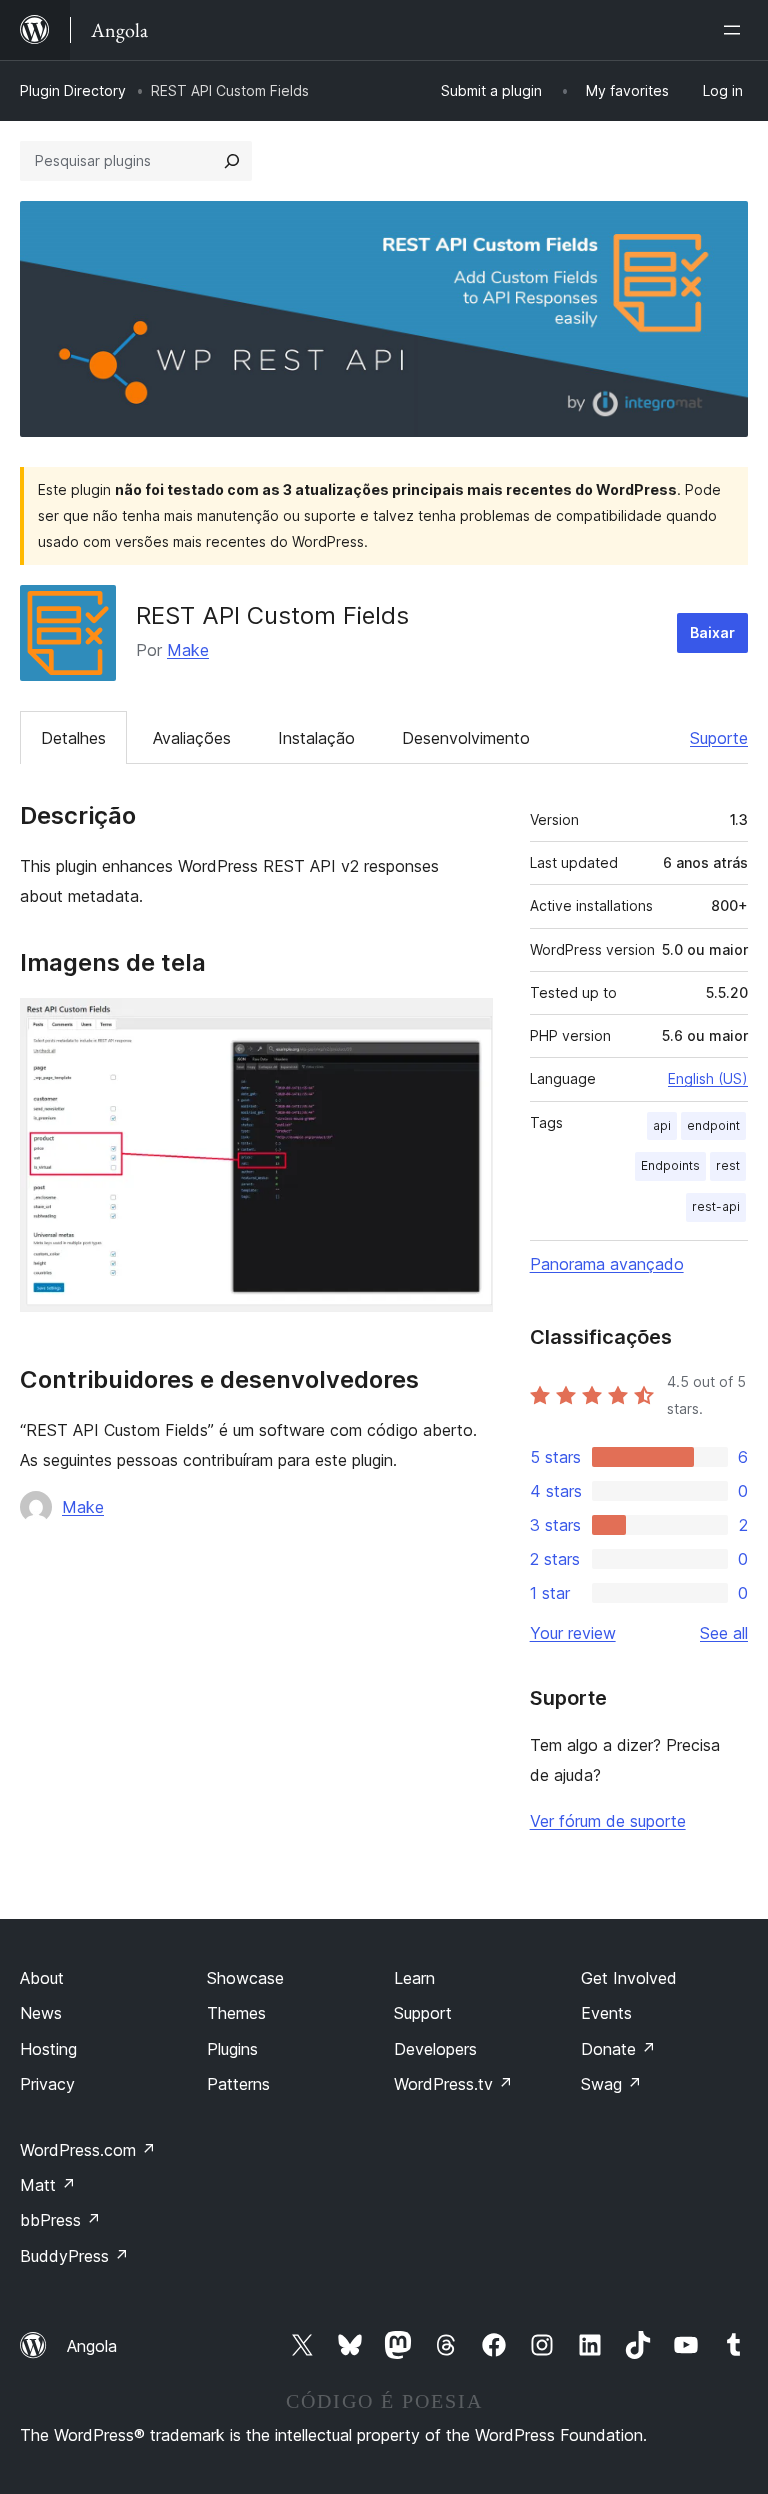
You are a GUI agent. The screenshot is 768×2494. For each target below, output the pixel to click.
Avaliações (192, 738)
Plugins (232, 2049)
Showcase (245, 1978)
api (662, 1125)
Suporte (719, 738)
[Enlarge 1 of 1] (466, 1025)
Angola (92, 2346)
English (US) (708, 1078)
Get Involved (629, 1978)
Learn (414, 1978)
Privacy (47, 2084)
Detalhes (73, 738)
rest (728, 1165)
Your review (573, 1633)
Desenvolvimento (466, 738)
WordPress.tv (453, 2084)
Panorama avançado (607, 1264)
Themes (236, 2013)
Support (423, 2013)
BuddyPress (74, 2256)
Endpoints (670, 1165)
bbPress (60, 2220)
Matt (48, 2185)
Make (188, 650)
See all (724, 1633)
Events (606, 2013)
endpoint (713, 1125)
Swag (611, 2084)
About (42, 1978)
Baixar (712, 632)
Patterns (238, 2084)
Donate (618, 2049)
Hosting (48, 2049)
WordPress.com (88, 2150)
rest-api (716, 1206)
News (41, 2013)
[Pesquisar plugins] (232, 161)
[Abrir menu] (736, 30)
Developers (435, 2049)
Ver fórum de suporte (608, 1821)
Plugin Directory (73, 90)
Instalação (316, 738)
